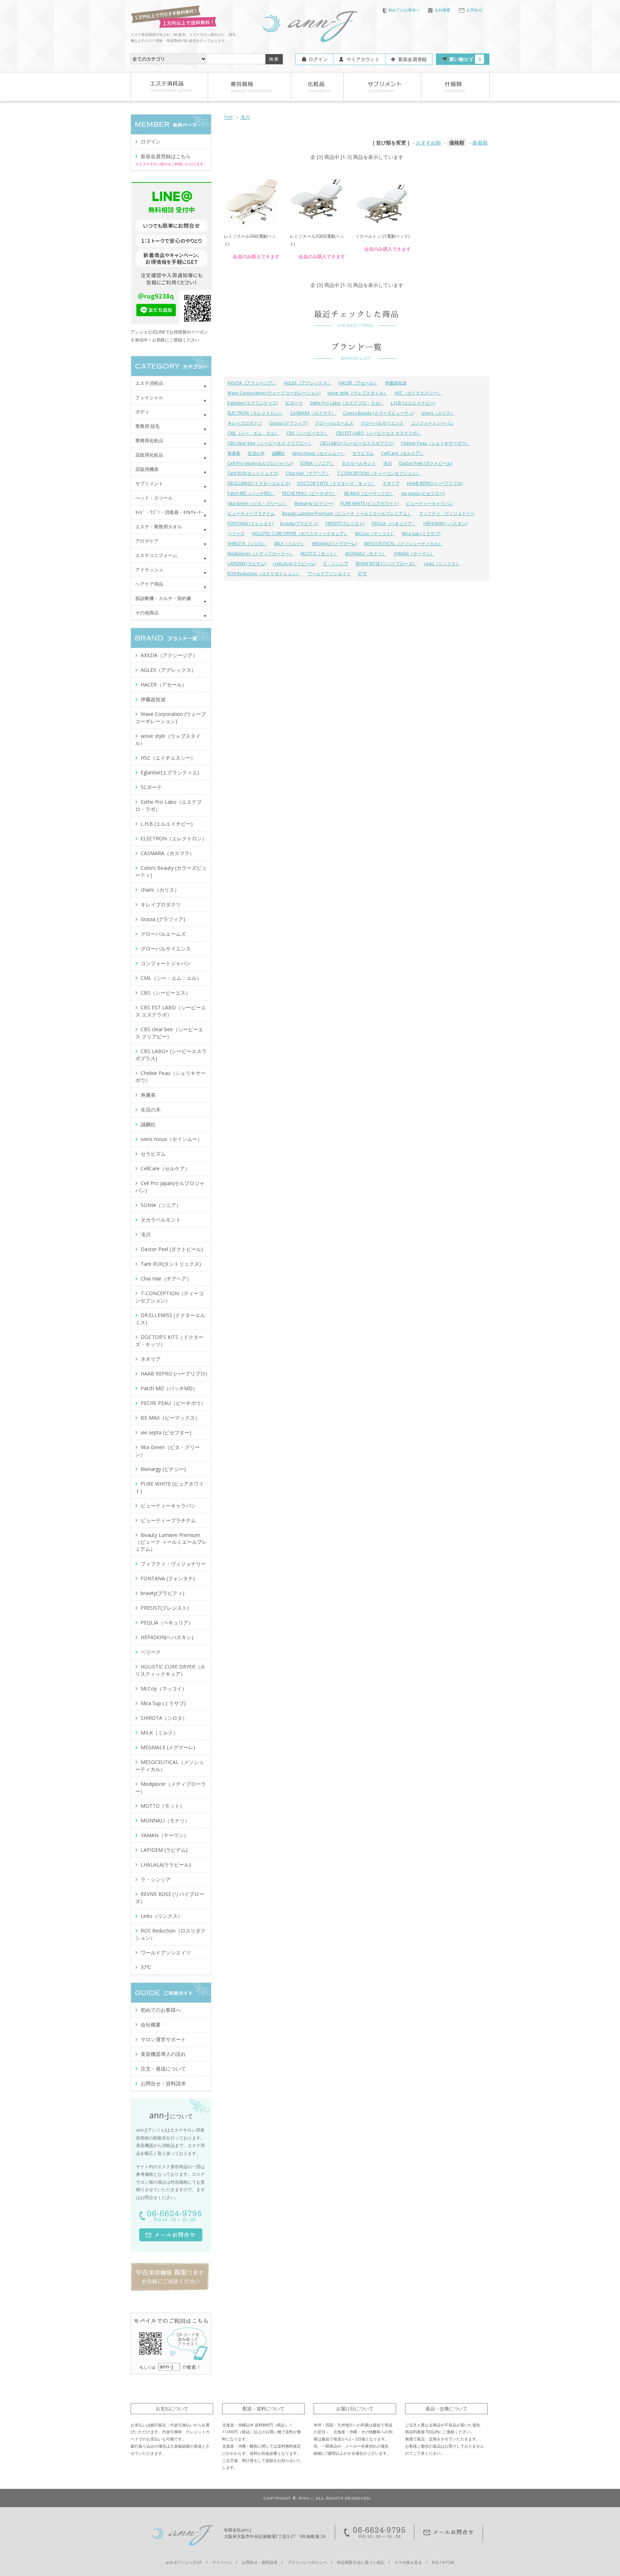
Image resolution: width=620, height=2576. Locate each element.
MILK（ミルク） (290, 544)
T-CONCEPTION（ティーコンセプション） (379, 473)
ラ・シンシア (335, 564)
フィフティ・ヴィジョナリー (447, 513)
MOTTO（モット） (319, 554)
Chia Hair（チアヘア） (308, 473)
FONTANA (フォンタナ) (250, 523)
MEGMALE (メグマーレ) (335, 544)
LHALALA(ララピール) (294, 564)
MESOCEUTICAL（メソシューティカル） (403, 544)
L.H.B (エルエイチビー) (413, 403)
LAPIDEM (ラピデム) (247, 564)
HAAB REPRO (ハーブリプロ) (435, 483)
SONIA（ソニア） (317, 463)
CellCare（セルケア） (403, 453)
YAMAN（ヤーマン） (414, 554)
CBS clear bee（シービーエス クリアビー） (270, 443)
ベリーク (236, 534)
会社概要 (442, 10)
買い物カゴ (465, 59)
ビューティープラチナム (251, 513)
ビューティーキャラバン (429, 503)
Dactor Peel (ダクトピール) (426, 463)
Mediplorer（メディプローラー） (260, 554)
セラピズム (363, 453)
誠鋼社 (278, 453)
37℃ (362, 574)
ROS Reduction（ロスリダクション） (264, 574)
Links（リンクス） (442, 564)
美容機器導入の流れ (163, 2054)
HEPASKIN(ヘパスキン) (445, 523)
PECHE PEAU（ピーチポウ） (309, 493)
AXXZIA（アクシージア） (252, 383)
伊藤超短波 (396, 383)
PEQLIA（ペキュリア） (394, 523)
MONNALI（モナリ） (366, 554)
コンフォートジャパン (432, 423)
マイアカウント (363, 59)
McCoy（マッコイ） (375, 534)
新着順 (480, 143)
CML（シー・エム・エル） (253, 433)
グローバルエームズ (334, 423)
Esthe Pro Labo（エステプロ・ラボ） (347, 403)
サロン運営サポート (163, 2039)
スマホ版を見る (408, 2562)
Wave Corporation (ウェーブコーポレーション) (274, 393)
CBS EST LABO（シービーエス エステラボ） (379, 433)
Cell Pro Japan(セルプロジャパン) (260, 463)
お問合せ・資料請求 (163, 2083)
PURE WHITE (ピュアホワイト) (370, 503)
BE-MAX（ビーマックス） (369, 493)
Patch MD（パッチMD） (251, 493)
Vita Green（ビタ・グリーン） (257, 503)
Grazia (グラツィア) (288, 423)
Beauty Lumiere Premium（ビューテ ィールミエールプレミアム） (347, 513)
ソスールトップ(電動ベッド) (382, 236)
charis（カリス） (438, 413)
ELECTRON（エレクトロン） (255, 413)
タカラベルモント (359, 463)
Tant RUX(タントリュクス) (253, 473)
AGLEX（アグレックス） (307, 383)
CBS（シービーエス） (307, 433)
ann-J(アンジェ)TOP (184, 2562)
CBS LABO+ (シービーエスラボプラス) (357, 443)
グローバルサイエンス (382, 423)
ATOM (448, 2562)
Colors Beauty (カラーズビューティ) (379, 413)
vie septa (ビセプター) (423, 493)
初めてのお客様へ (404, 10)
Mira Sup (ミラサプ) (421, 534)
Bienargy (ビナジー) (314, 503)
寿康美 (234, 453)
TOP (228, 117)
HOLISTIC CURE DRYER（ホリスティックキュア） (300, 534)
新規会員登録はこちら (166, 156)
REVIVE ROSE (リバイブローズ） (386, 564)
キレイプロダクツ (245, 423)
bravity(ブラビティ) (299, 523)
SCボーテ (294, 403)
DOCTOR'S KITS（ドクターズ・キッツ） (336, 483)
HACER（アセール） (358, 383)
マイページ (222, 2562)
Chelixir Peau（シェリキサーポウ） (435, 443)
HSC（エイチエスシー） (418, 393)
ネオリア (391, 483)
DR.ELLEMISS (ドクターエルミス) (259, 483)
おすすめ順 (428, 143)
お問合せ (474, 10)
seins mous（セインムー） (319, 453)
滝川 (245, 117)
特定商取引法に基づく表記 (361, 2562)
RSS (435, 2562)
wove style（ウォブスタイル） (358, 393)
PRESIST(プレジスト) (345, 523)
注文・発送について (163, 2069)
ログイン (318, 59)
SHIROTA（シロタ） (247, 544)
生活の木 (256, 453)
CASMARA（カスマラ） (313, 413)
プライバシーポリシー (307, 2562)
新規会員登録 (413, 59)
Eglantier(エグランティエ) (253, 403)
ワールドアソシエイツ (329, 574)
